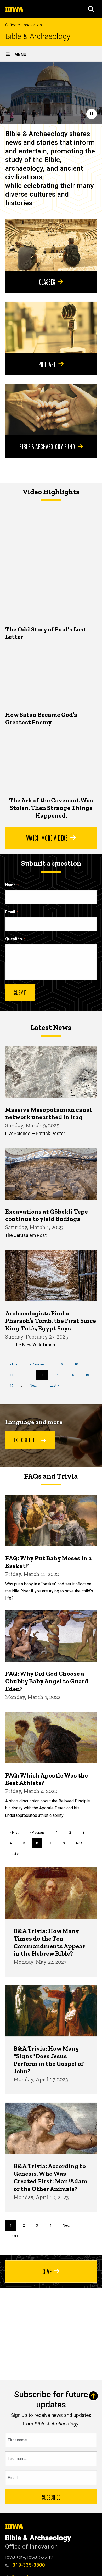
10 (78, 1364)
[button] (91, 9)
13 (44, 1376)
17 (13, 1386)
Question (14, 939)
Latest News (51, 1027)
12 (29, 1375)
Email (10, 912)
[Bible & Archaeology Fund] (51, 410)
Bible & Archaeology (38, 37)
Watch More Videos (47, 837)
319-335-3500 (28, 2565)
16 (89, 1375)
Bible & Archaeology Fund (47, 446)
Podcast (47, 364)
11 (13, 1375)
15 (74, 1375)
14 (59, 1375)
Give (47, 2271)
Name (10, 885)
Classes (47, 281)
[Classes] (51, 245)
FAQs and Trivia (51, 1476)
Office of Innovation (24, 25)
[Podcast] (51, 327)
